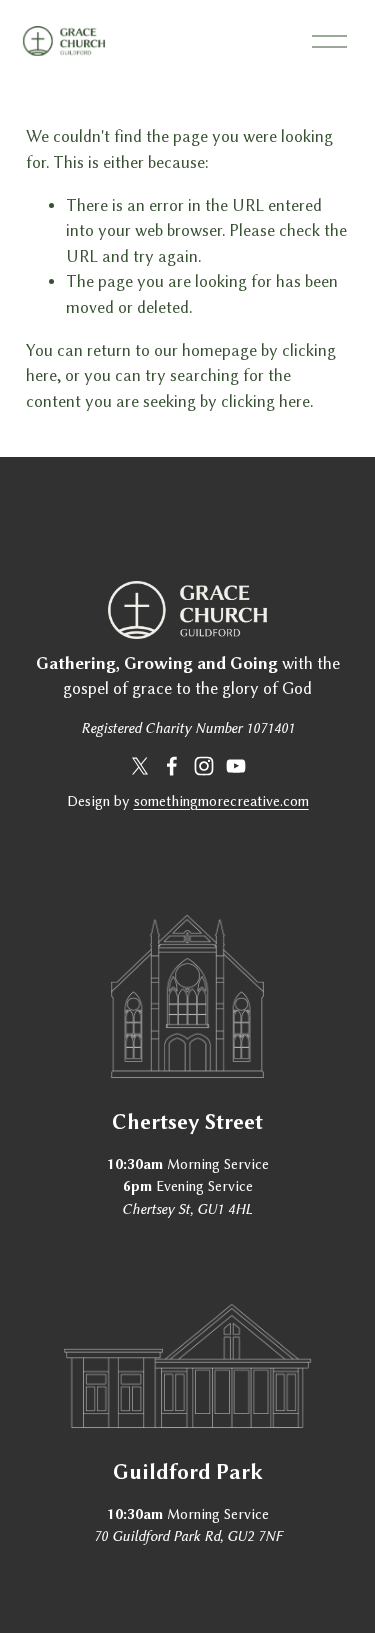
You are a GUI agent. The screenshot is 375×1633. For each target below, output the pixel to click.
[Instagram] (204, 766)
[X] (140, 766)
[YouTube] (236, 766)
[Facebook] (172, 766)
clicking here (265, 401)
